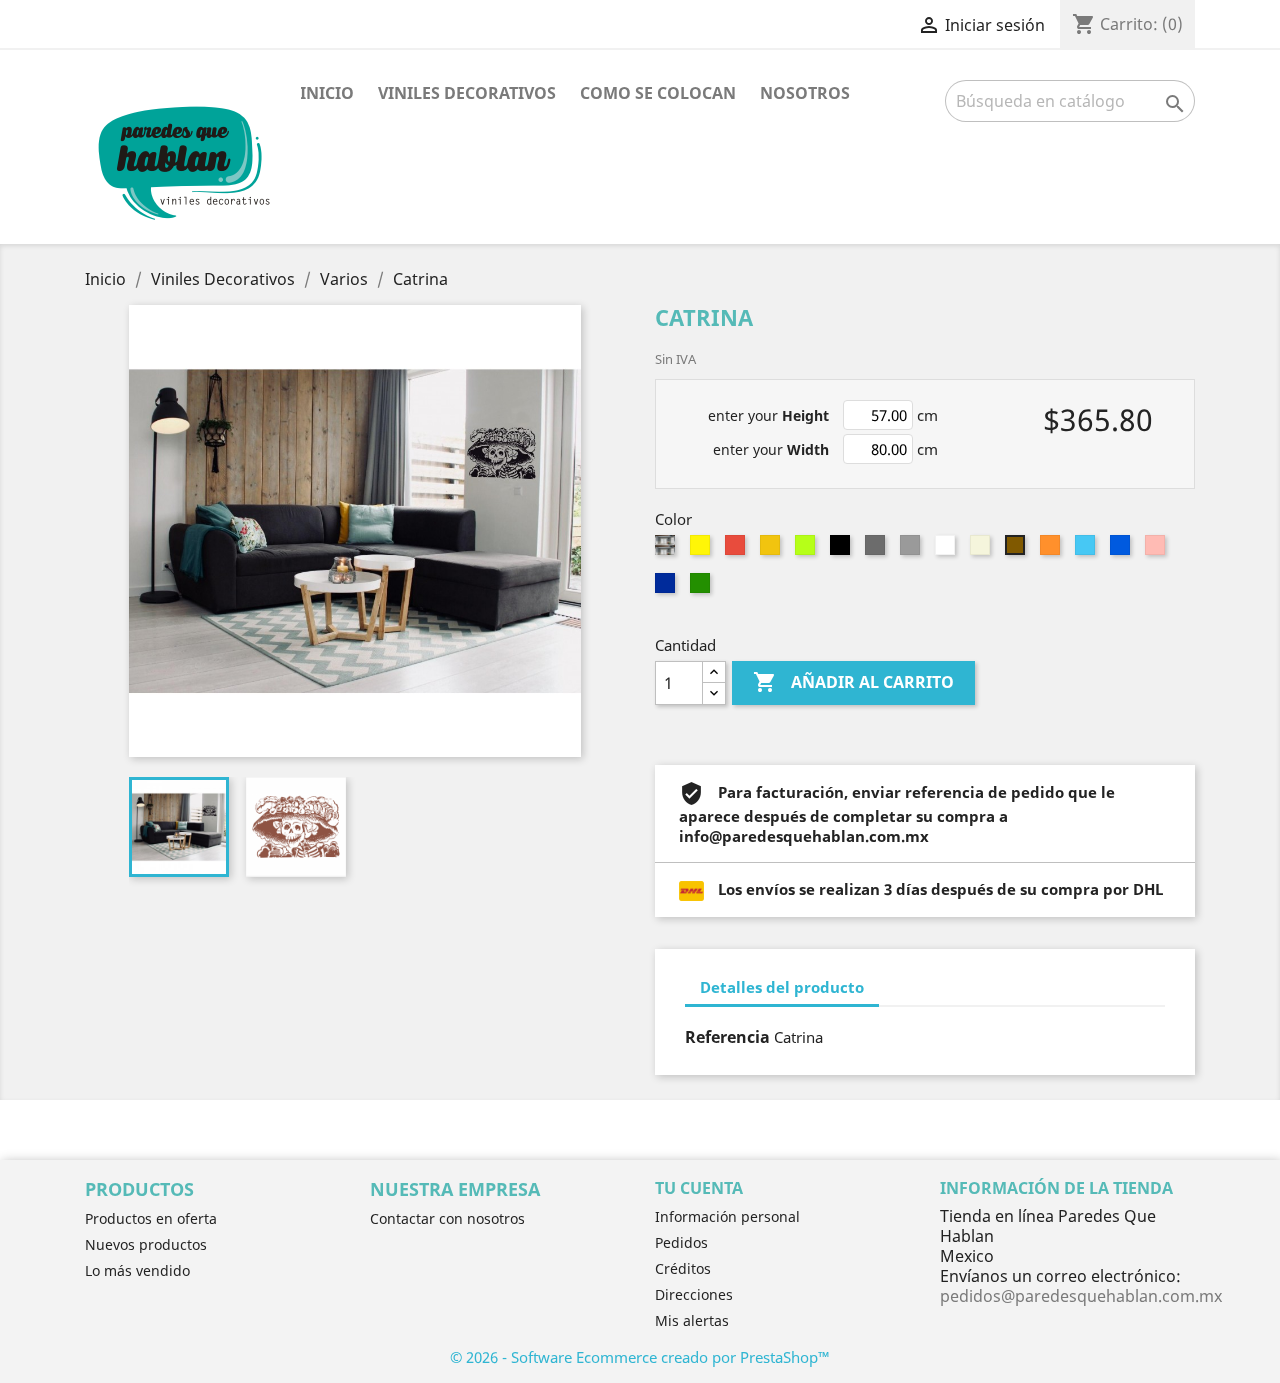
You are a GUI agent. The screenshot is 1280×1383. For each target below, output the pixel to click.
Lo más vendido (137, 1270)
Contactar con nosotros (447, 1218)
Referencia (727, 1037)
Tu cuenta (699, 1188)
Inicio (327, 93)
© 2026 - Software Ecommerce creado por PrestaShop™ (640, 1357)
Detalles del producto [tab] (782, 987)
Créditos (683, 1268)
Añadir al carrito (853, 682)
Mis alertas (692, 1320)
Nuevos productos (146, 1244)
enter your (768, 415)
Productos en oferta (151, 1218)
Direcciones (694, 1294)
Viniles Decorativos (467, 93)
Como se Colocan (658, 93)
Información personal (727, 1216)
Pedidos (681, 1242)
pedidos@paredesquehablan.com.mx (1081, 1296)
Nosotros (805, 93)
